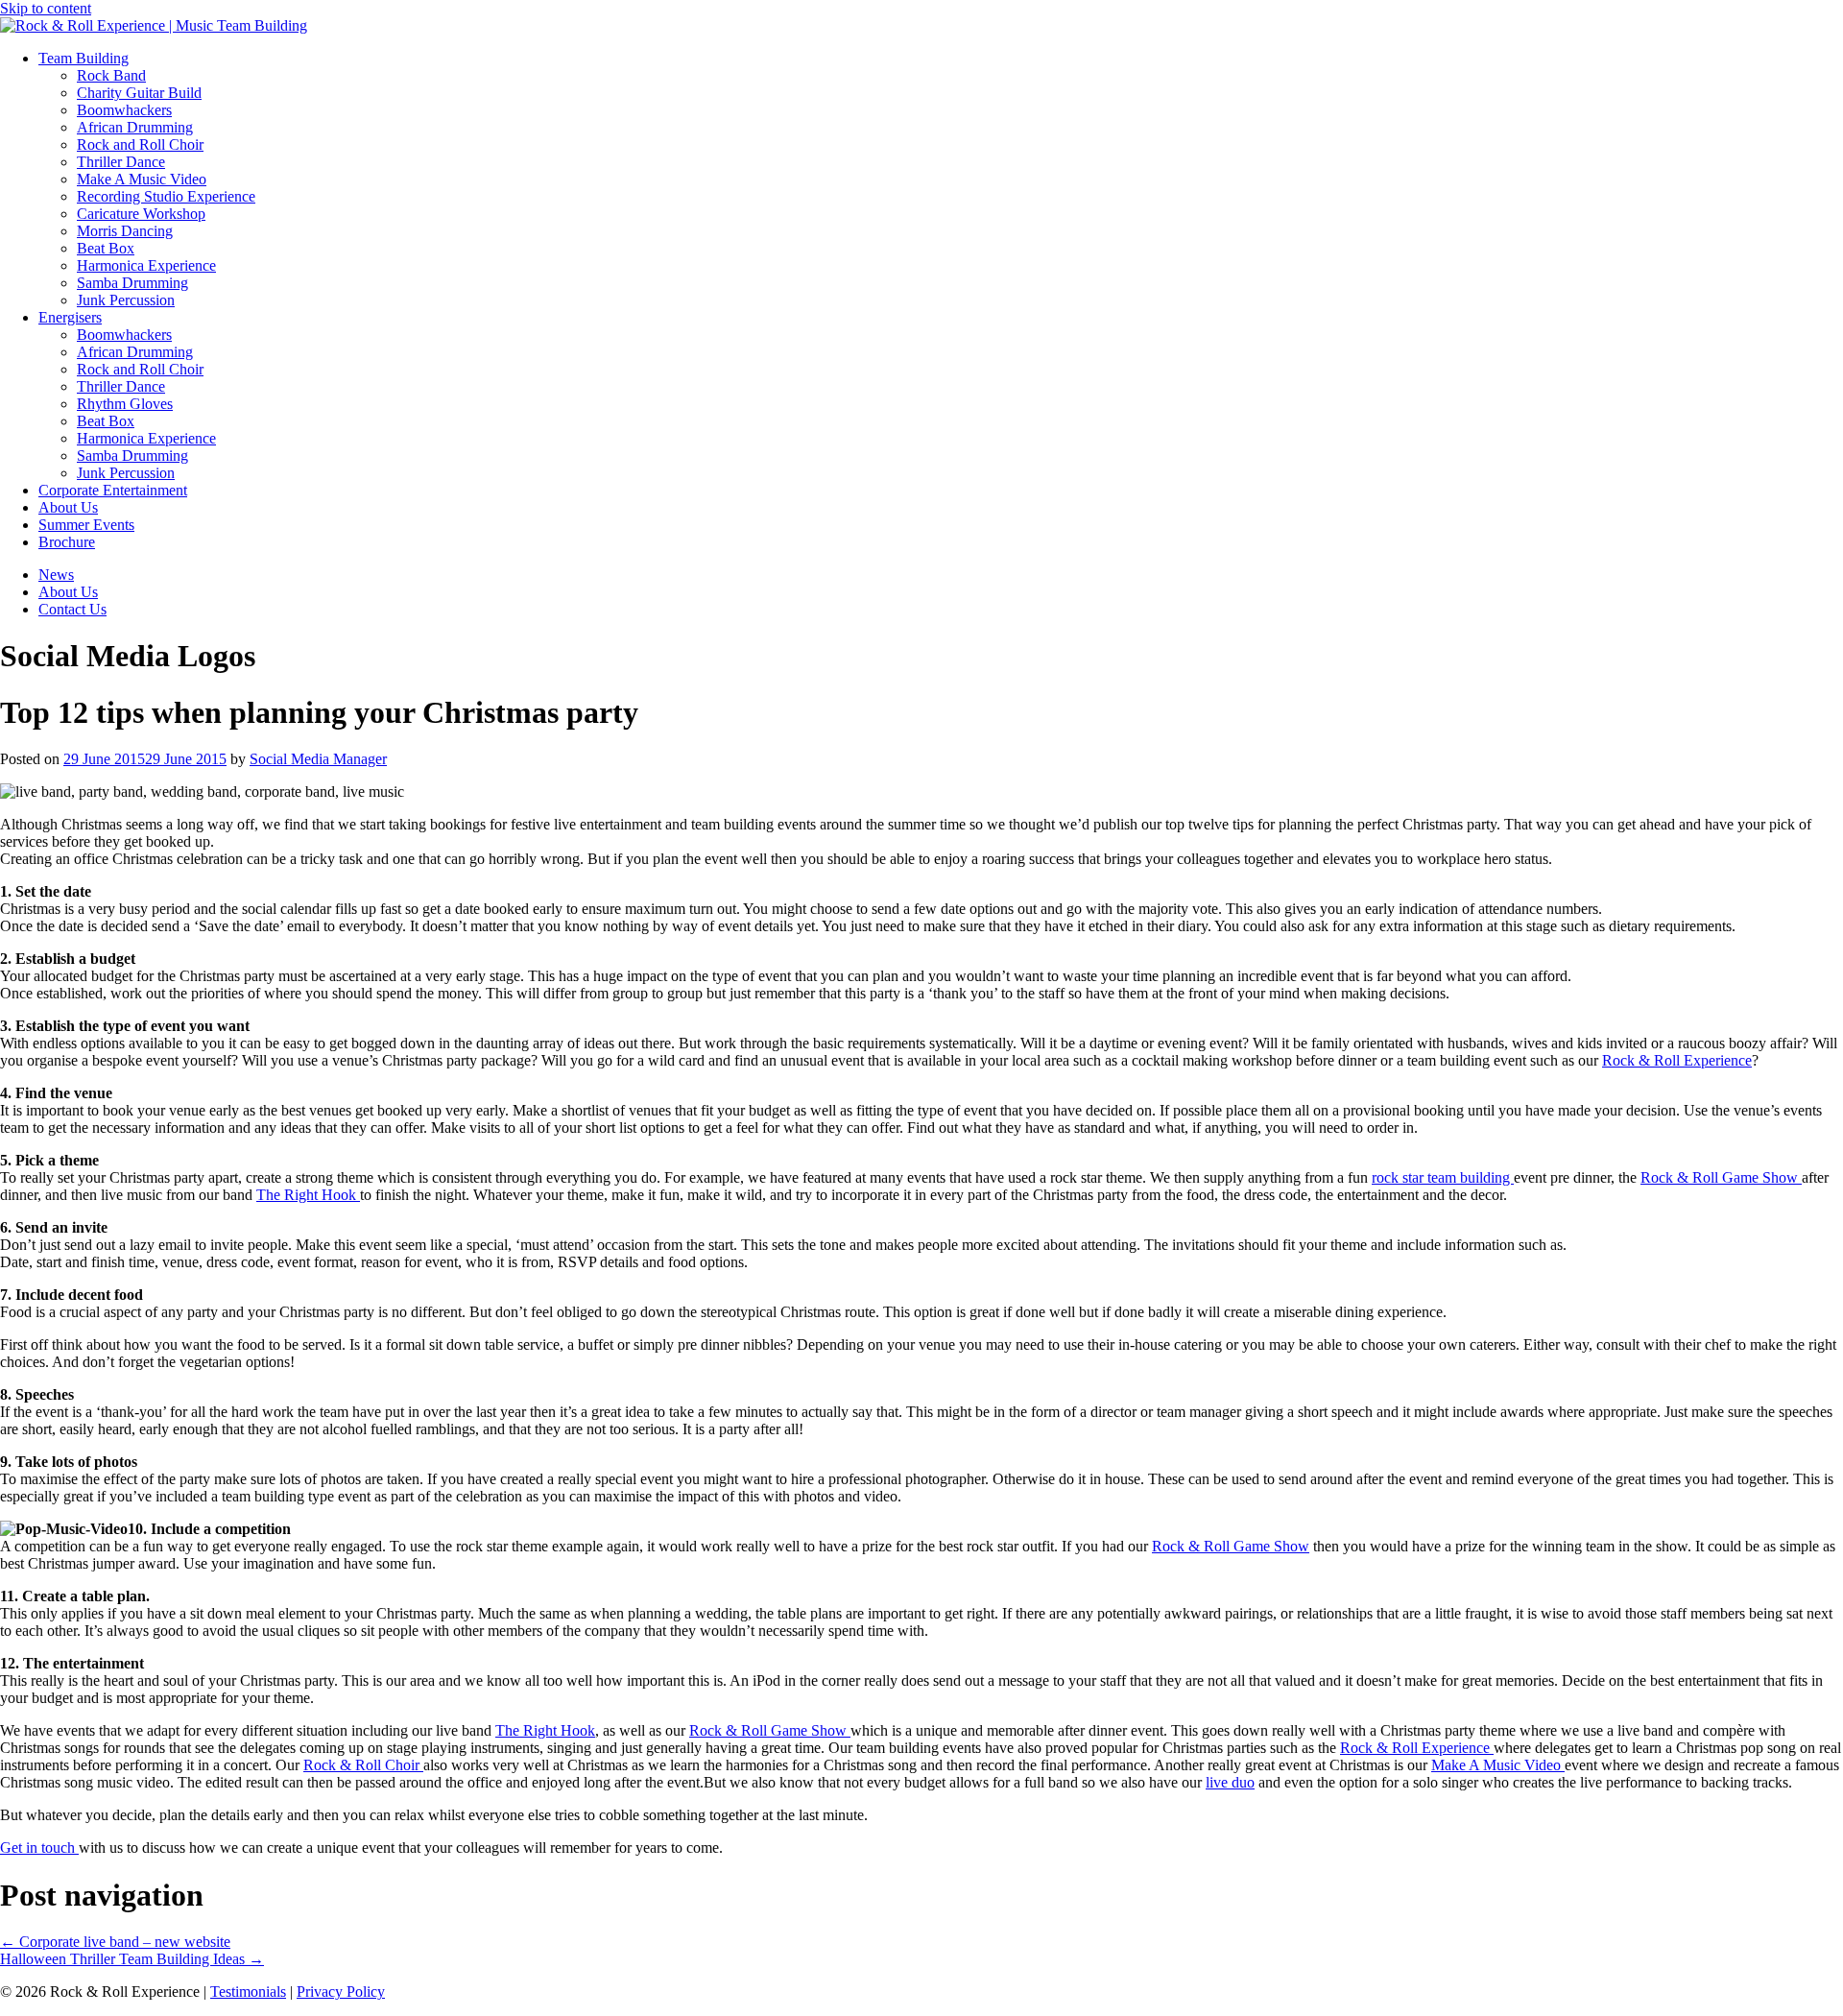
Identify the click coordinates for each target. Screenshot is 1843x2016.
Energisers (70, 317)
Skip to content (46, 8)
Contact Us (72, 609)
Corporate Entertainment (113, 490)
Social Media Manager (318, 759)
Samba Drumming (132, 283)
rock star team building (1443, 1177)
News (56, 575)
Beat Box (106, 248)
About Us (68, 507)
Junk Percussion (126, 300)
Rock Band (111, 75)
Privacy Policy (341, 1992)
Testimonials (248, 1992)
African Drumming (135, 127)
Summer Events (86, 525)
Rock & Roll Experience (1677, 1060)
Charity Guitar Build (139, 93)
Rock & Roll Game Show (1721, 1177)
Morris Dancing (125, 231)
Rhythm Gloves (125, 404)
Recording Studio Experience (166, 196)
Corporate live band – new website (115, 1942)
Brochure (67, 542)
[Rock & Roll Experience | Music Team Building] (154, 25)
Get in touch (39, 1848)
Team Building (84, 58)
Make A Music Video (142, 179)
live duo (1230, 1782)
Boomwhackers (124, 110)
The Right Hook (308, 1195)
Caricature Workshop (141, 214)
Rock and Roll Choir (140, 144)
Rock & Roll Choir (363, 1765)
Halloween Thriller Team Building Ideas (132, 1959)
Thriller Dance (121, 162)
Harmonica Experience (146, 265)
